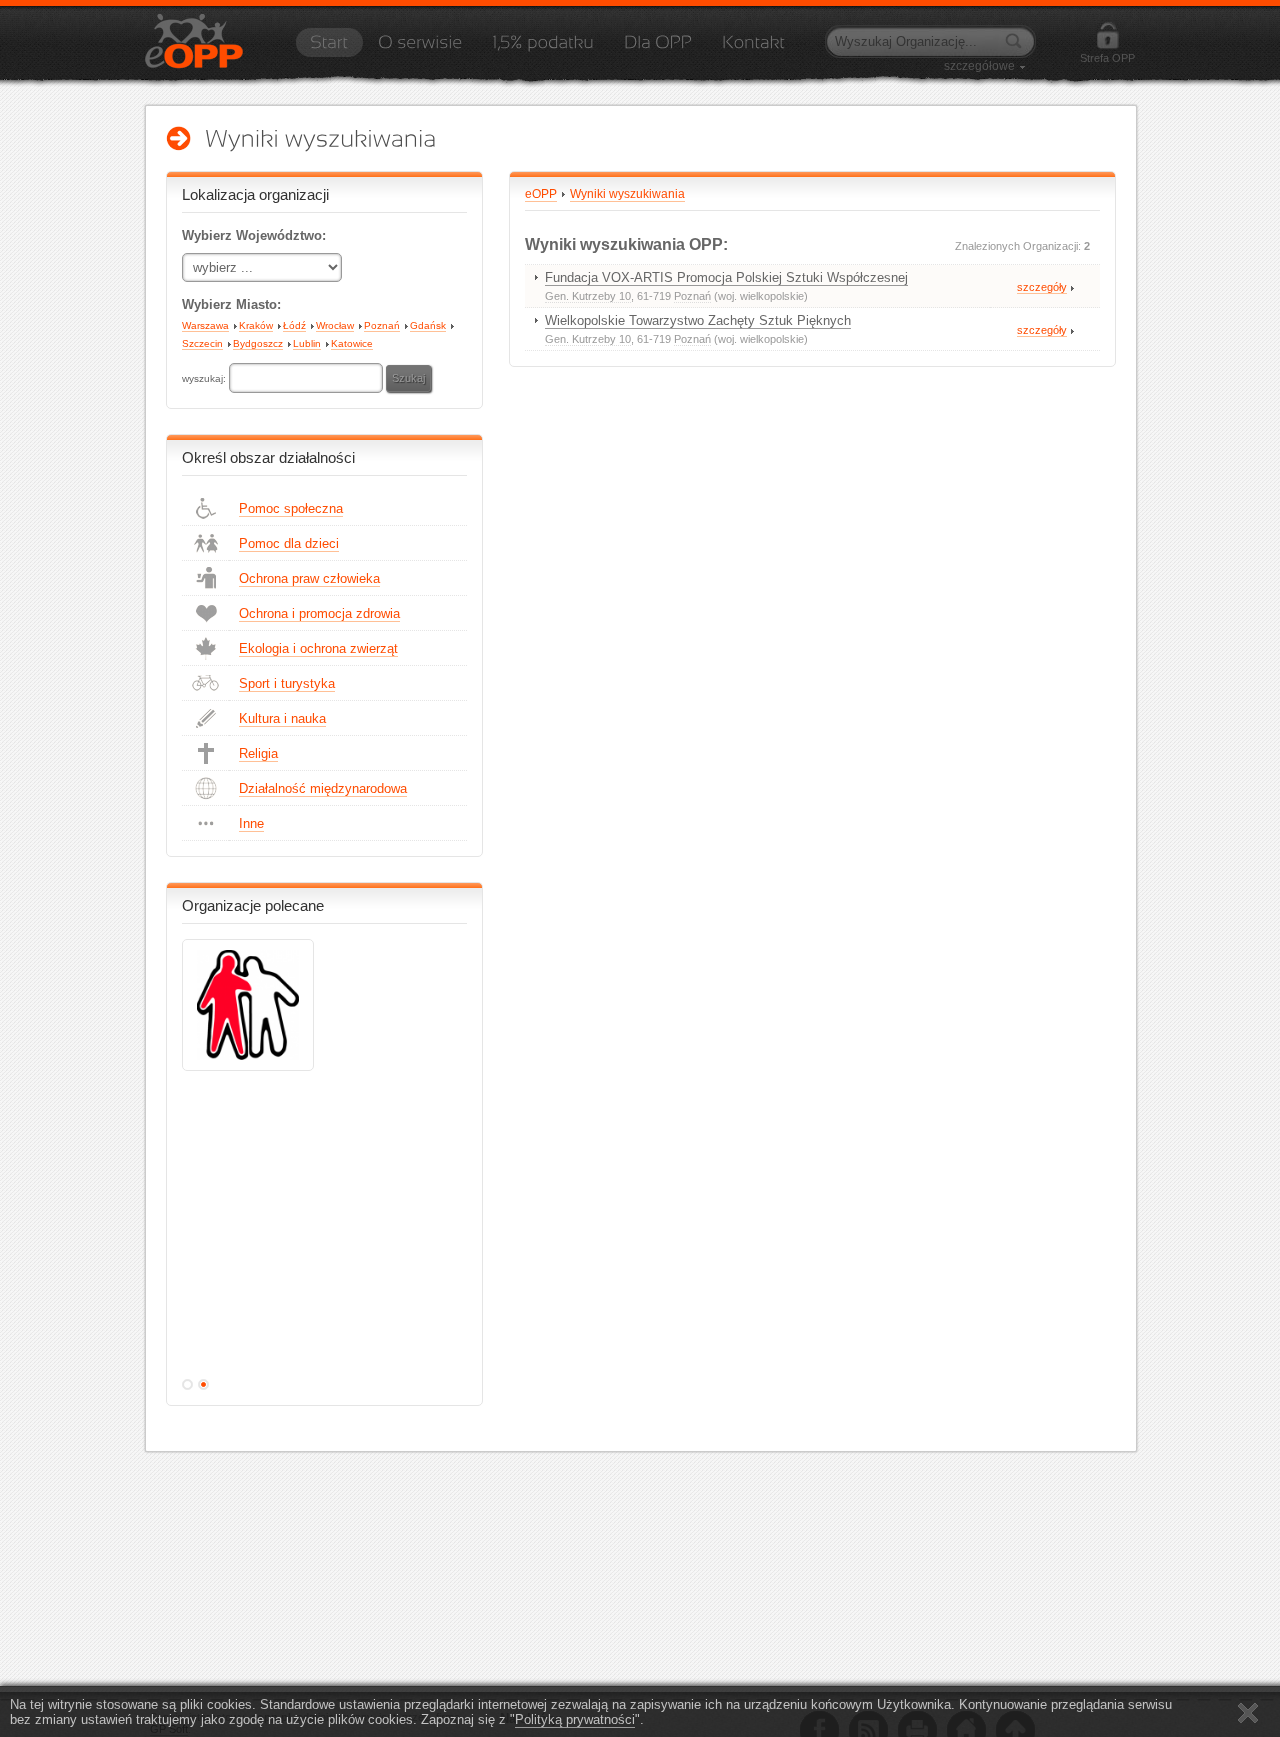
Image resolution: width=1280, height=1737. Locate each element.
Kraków (256, 325)
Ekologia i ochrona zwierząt (318, 648)
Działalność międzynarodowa (323, 788)
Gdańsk (428, 325)
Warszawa (205, 325)
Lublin (307, 343)
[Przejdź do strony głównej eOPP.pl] (329, 49)
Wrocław (335, 325)
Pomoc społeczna (291, 508)
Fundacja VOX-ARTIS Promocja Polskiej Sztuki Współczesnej (726, 277)
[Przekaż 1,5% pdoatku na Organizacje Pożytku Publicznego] (543, 49)
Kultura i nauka (282, 718)
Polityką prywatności (575, 1719)
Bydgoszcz (258, 343)
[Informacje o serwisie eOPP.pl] (420, 49)
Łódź (294, 325)
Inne (251, 823)
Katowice (352, 343)
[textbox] (306, 378)
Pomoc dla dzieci (289, 543)
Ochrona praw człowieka (309, 578)
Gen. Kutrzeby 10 (588, 296)
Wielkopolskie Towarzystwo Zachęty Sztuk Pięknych (698, 320)
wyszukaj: (205, 378)
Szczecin (202, 343)
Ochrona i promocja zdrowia (319, 613)
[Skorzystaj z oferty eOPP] (658, 49)
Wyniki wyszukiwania (627, 194)
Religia (258, 753)
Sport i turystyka (287, 683)
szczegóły (1042, 287)
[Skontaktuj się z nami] (753, 49)
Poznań (382, 325)
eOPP (541, 194)
